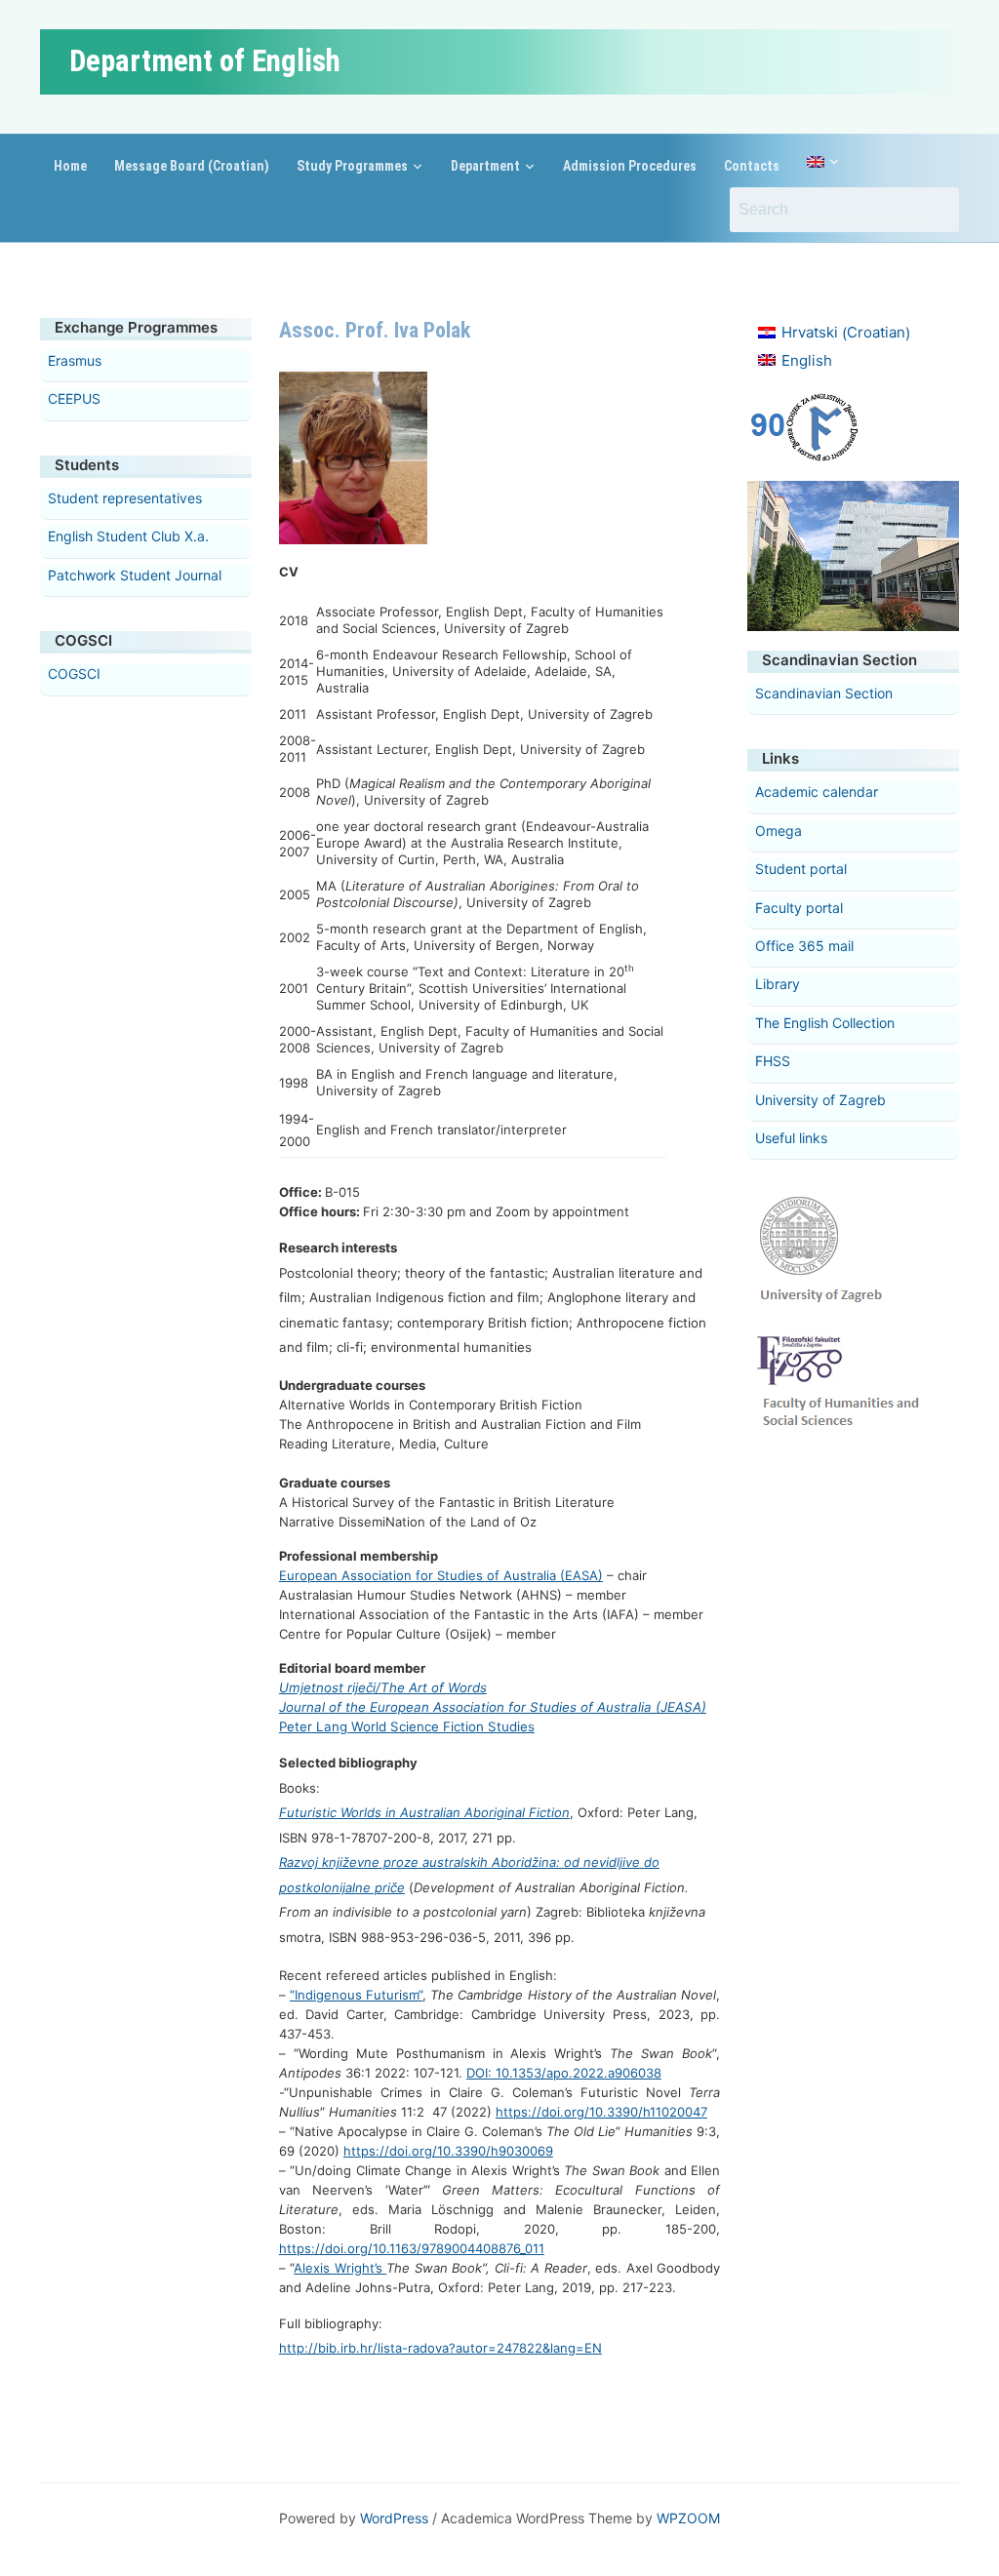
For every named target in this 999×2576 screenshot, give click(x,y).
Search (935, 210)
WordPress (394, 2518)
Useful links (791, 1138)
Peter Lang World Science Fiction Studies (407, 1726)
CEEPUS (74, 398)
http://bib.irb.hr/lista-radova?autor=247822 (411, 2348)
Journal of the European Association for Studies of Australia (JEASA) (493, 1707)
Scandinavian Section (824, 693)
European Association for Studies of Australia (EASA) (441, 1575)
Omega (779, 831)
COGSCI (74, 674)
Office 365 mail (804, 946)
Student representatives (125, 498)
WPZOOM (688, 2518)
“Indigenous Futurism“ (356, 1995)
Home (70, 166)
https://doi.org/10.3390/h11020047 (601, 2112)
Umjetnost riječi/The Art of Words (383, 1687)
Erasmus (75, 360)
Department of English (205, 61)
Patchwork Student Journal (135, 575)
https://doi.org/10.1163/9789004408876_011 (412, 2248)
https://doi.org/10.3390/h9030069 (448, 2151)
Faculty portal (799, 908)
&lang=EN (572, 2348)
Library (778, 984)
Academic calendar (817, 792)
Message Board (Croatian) (192, 166)
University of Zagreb (820, 1100)
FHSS (773, 1061)
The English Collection (825, 1023)
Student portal (801, 869)
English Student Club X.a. (128, 536)
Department (485, 166)
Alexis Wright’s (340, 2268)
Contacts (752, 166)
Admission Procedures (630, 166)
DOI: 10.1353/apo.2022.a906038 (564, 2073)
